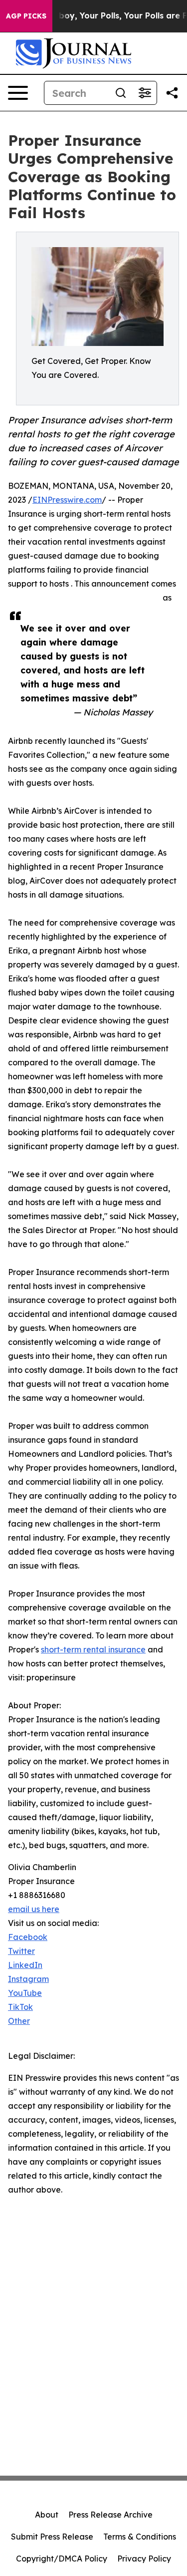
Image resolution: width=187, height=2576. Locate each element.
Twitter (21, 1951)
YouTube (25, 1993)
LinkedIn (25, 1965)
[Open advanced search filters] (145, 93)
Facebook (28, 1937)
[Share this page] (172, 93)
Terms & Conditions (140, 2537)
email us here (34, 1909)
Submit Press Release (52, 2537)
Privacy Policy (144, 2559)
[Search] (121, 93)
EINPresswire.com (67, 500)
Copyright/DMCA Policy (62, 2559)
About (47, 2515)
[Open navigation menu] (18, 93)
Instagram (28, 1979)
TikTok (20, 2007)
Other (19, 2021)
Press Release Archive (110, 2515)
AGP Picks (26, 16)
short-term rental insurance (93, 1649)
